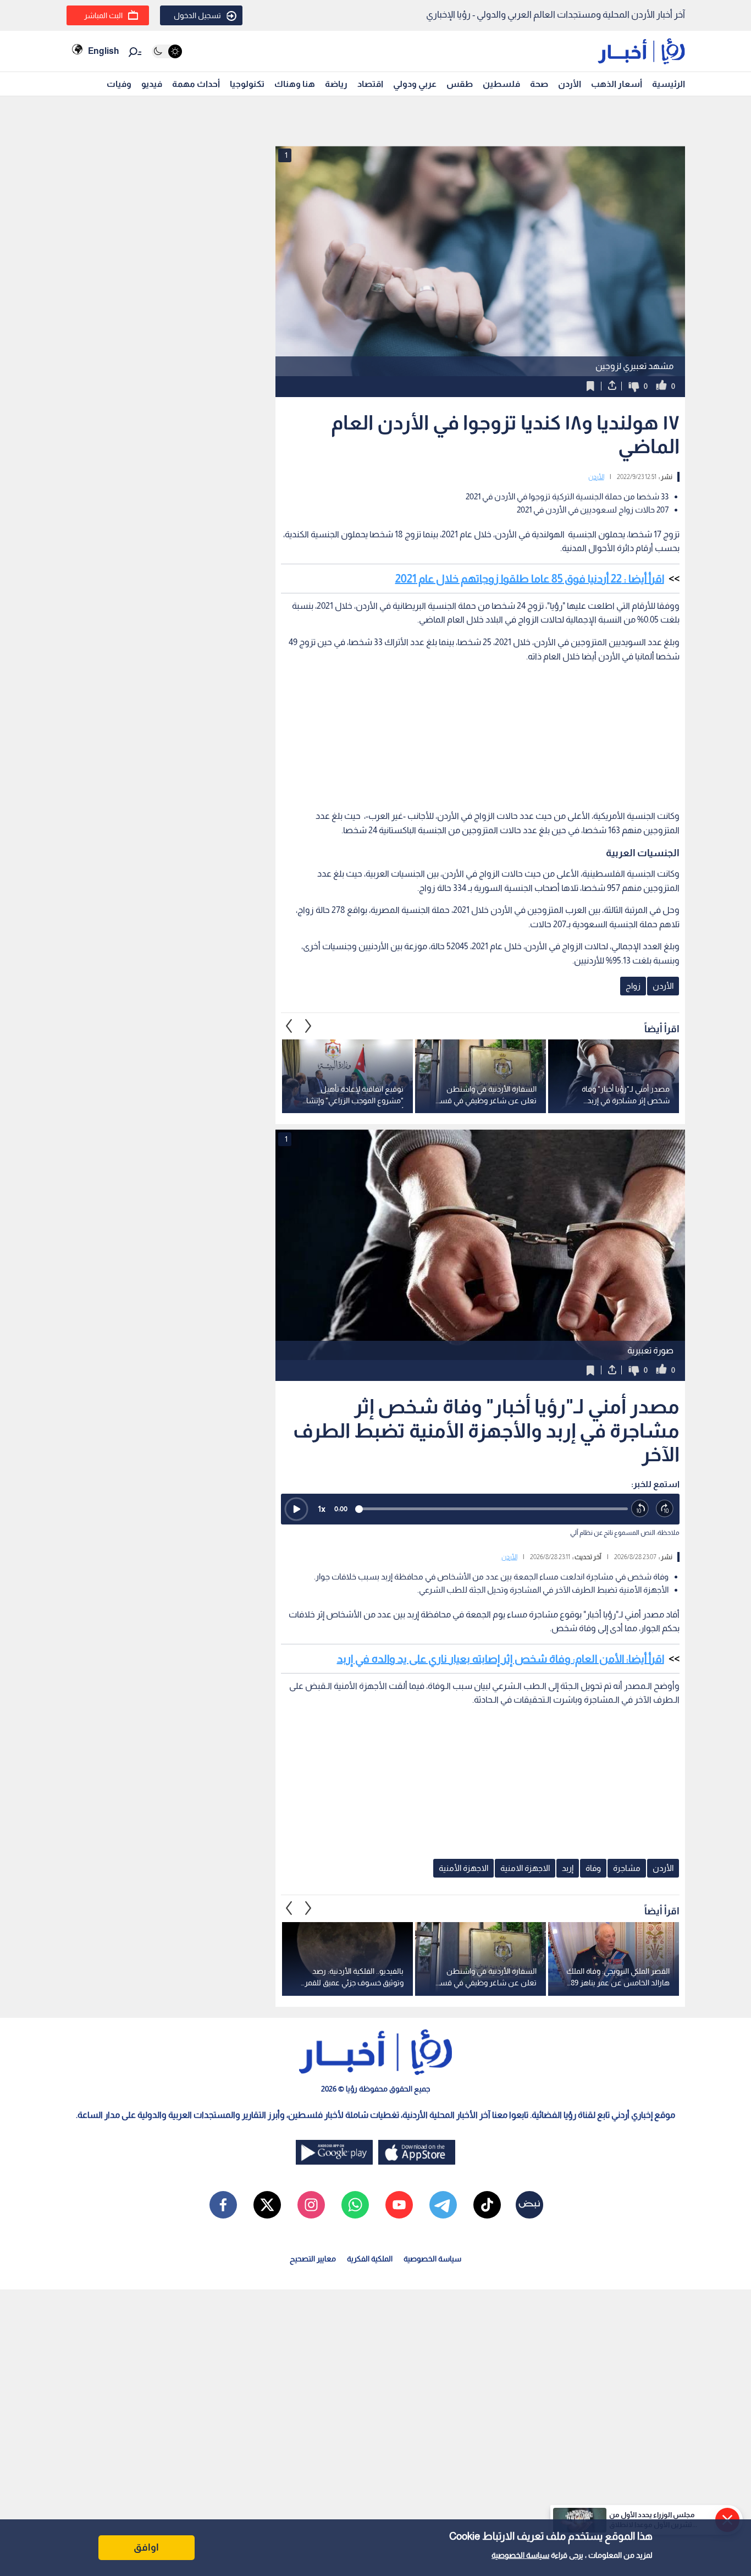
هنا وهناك (295, 84)
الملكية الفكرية (370, 2259)
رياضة (336, 84)
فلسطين (501, 84)
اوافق (146, 2547)
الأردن (570, 84)
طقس (460, 84)
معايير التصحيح (313, 2259)
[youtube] (399, 2205)
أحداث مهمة (196, 84)
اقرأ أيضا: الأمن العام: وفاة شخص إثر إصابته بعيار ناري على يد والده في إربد (501, 1659)
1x (322, 1509)
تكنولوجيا (247, 84)
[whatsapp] (355, 2205)
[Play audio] (296, 1509)
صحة (539, 84)
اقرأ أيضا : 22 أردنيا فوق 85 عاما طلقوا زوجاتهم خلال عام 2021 (530, 579)
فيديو (152, 84)
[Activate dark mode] (167, 51)
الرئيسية (669, 84)
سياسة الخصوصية (520, 2555)
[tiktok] (487, 2205)
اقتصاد (370, 84)
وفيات (119, 84)
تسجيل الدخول (197, 15)
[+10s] (665, 1509)
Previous (308, 1026)
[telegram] (443, 2205)
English (103, 51)
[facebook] (223, 2205)
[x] (267, 2205)
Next (289, 1026)
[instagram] (311, 2205)
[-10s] (640, 1509)
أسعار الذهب (617, 84)
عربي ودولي (415, 84)
